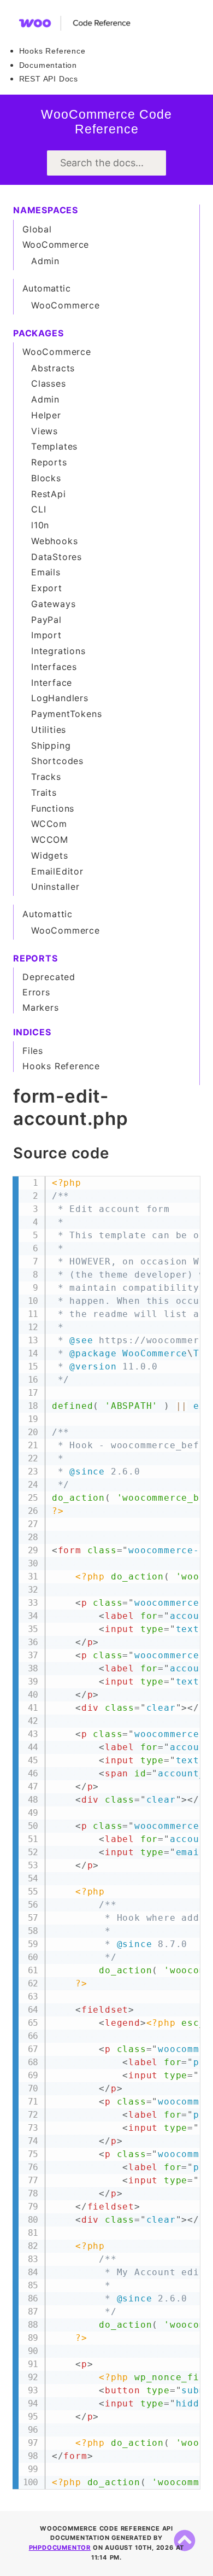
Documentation (48, 65)
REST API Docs (49, 79)
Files (33, 1051)
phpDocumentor (60, 2548)
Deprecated (49, 977)
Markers (41, 1007)
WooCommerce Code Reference (106, 122)
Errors (36, 992)
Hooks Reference (52, 51)
